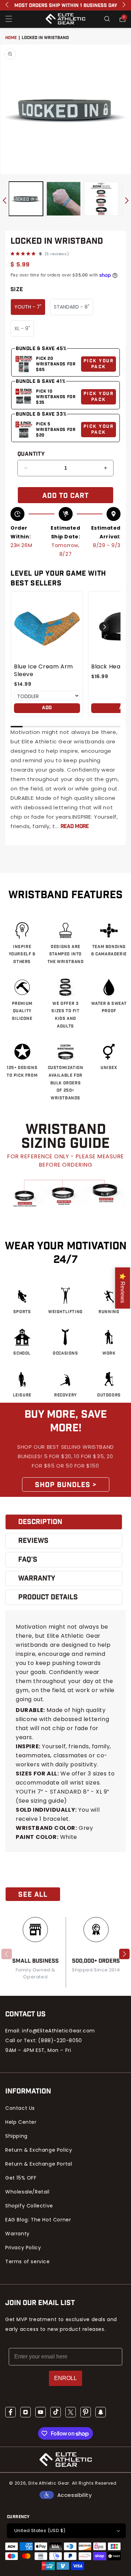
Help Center (21, 2122)
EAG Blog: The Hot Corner (38, 2220)
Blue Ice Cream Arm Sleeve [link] (43, 670)
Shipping (16, 2136)
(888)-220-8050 (60, 2040)
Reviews (33, 1541)
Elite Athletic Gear (49, 2483)
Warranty (17, 2234)
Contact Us (20, 2108)
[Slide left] (4, 200)
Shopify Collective (29, 2206)
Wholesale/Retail (27, 2192)
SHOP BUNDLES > (66, 1485)
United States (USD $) (40, 2530)
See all (33, 1895)
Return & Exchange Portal (39, 2164)
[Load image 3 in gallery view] (101, 199)
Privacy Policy (23, 2248)
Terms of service (28, 2261)
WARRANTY (37, 1578)
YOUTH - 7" (28, 307)
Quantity (31, 454)
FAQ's (28, 1560)
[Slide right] (127, 200)
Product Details (48, 1597)
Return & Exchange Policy (39, 2150)
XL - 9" (22, 328)
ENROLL (65, 2378)
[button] (9, 19)
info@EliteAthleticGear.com (59, 2031)
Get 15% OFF (21, 2178)
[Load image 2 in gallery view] (64, 199)
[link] (47, 627)
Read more (75, 827)
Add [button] (47, 708)
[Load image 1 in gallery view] (26, 199)
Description (40, 1522)
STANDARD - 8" (72, 307)
